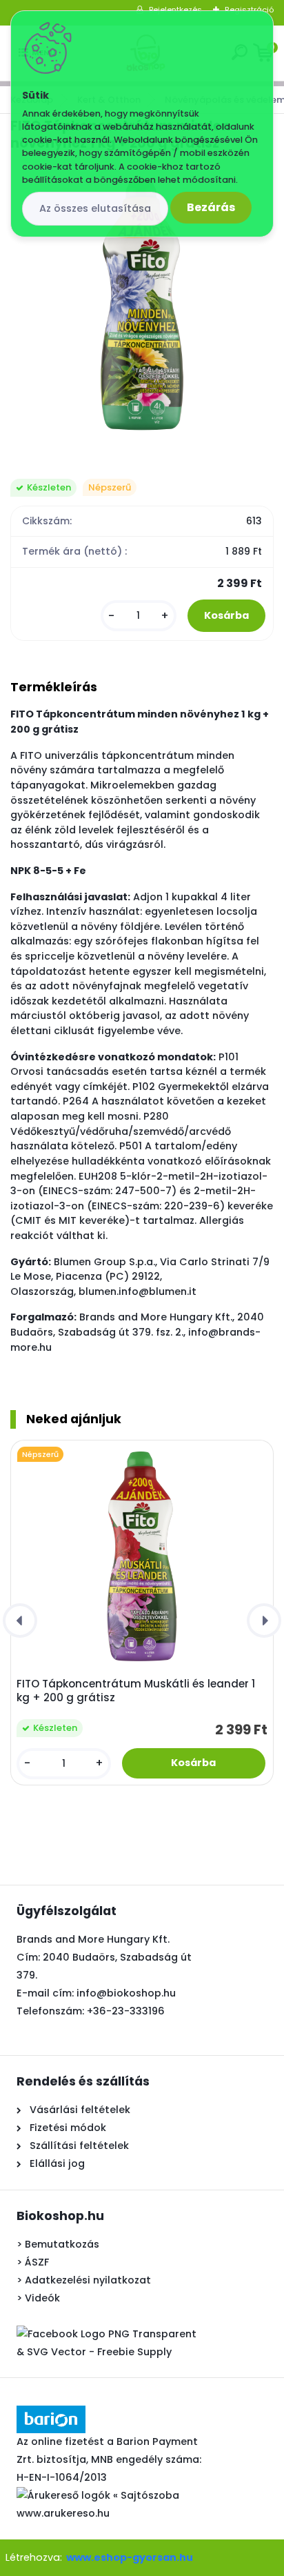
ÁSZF (37, 2262)
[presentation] (20, 1621)
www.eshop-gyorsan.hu (130, 2557)
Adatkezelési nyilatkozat (88, 2280)
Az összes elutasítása (95, 208)
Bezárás (211, 207)
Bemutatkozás (62, 2244)
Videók (42, 2298)
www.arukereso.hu (63, 2513)
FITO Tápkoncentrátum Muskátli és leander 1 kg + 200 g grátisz (136, 1691)
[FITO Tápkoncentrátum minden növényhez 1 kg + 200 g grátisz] (142, 305)
